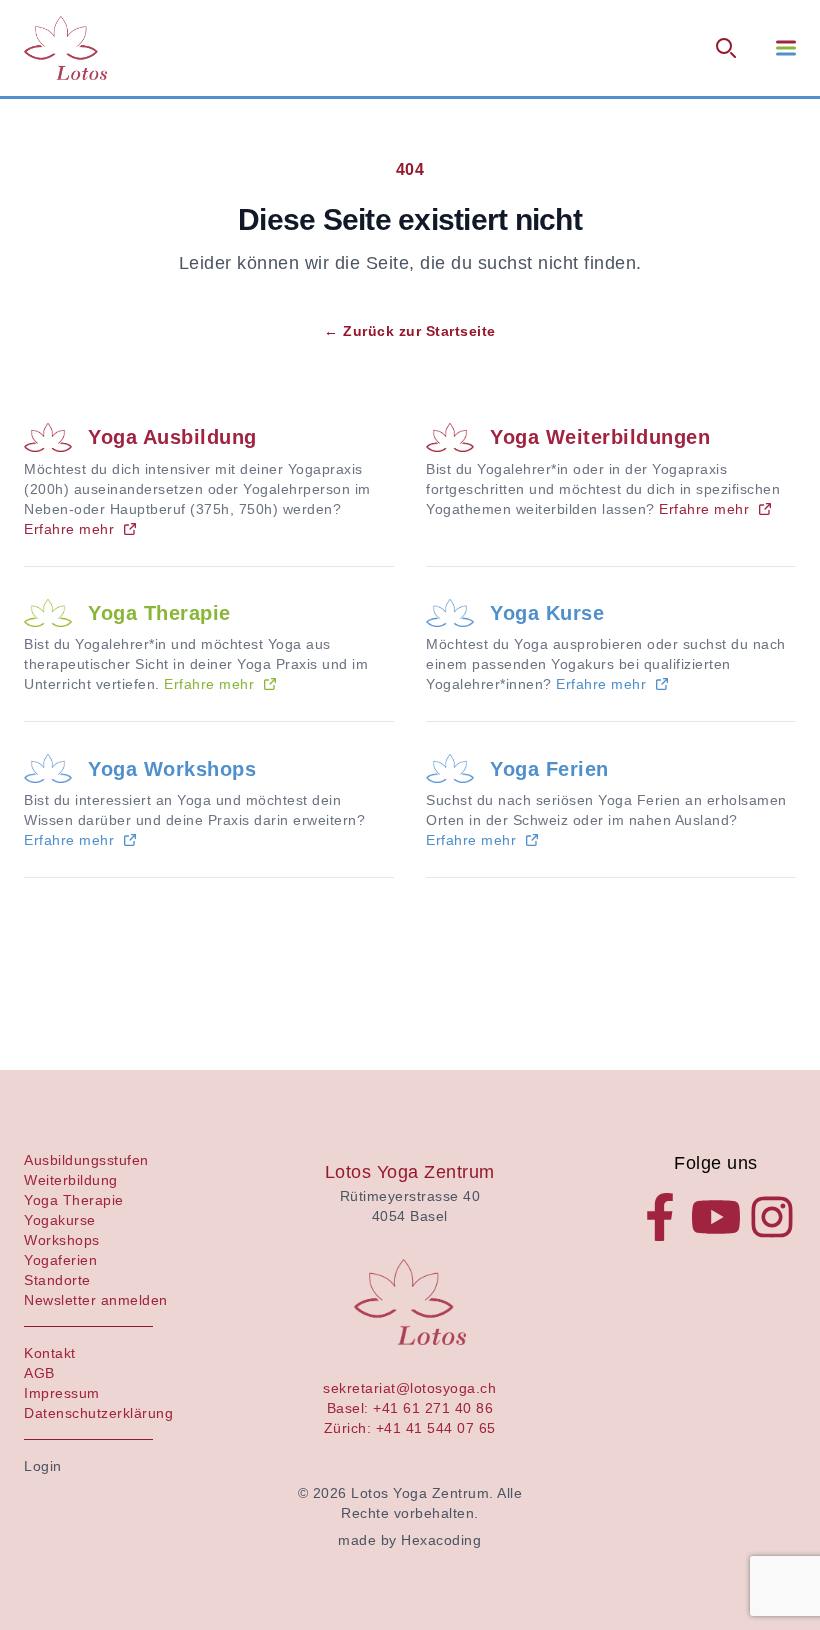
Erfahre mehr (69, 529)
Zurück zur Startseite (410, 331)
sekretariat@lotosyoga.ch (409, 1388)
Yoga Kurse (547, 613)
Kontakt (50, 1353)
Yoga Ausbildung (172, 437)
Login (43, 1466)
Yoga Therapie (159, 613)
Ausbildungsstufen (86, 1160)
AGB (39, 1373)
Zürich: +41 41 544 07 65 (410, 1428)
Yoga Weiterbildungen (600, 437)
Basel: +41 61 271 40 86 (410, 1408)
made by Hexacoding (409, 1540)
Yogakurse (60, 1220)
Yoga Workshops (172, 769)
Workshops (62, 1240)
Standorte (57, 1280)
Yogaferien (60, 1260)
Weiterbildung (71, 1180)
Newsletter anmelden (96, 1300)
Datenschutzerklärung (98, 1413)
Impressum (62, 1393)
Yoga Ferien (549, 769)
